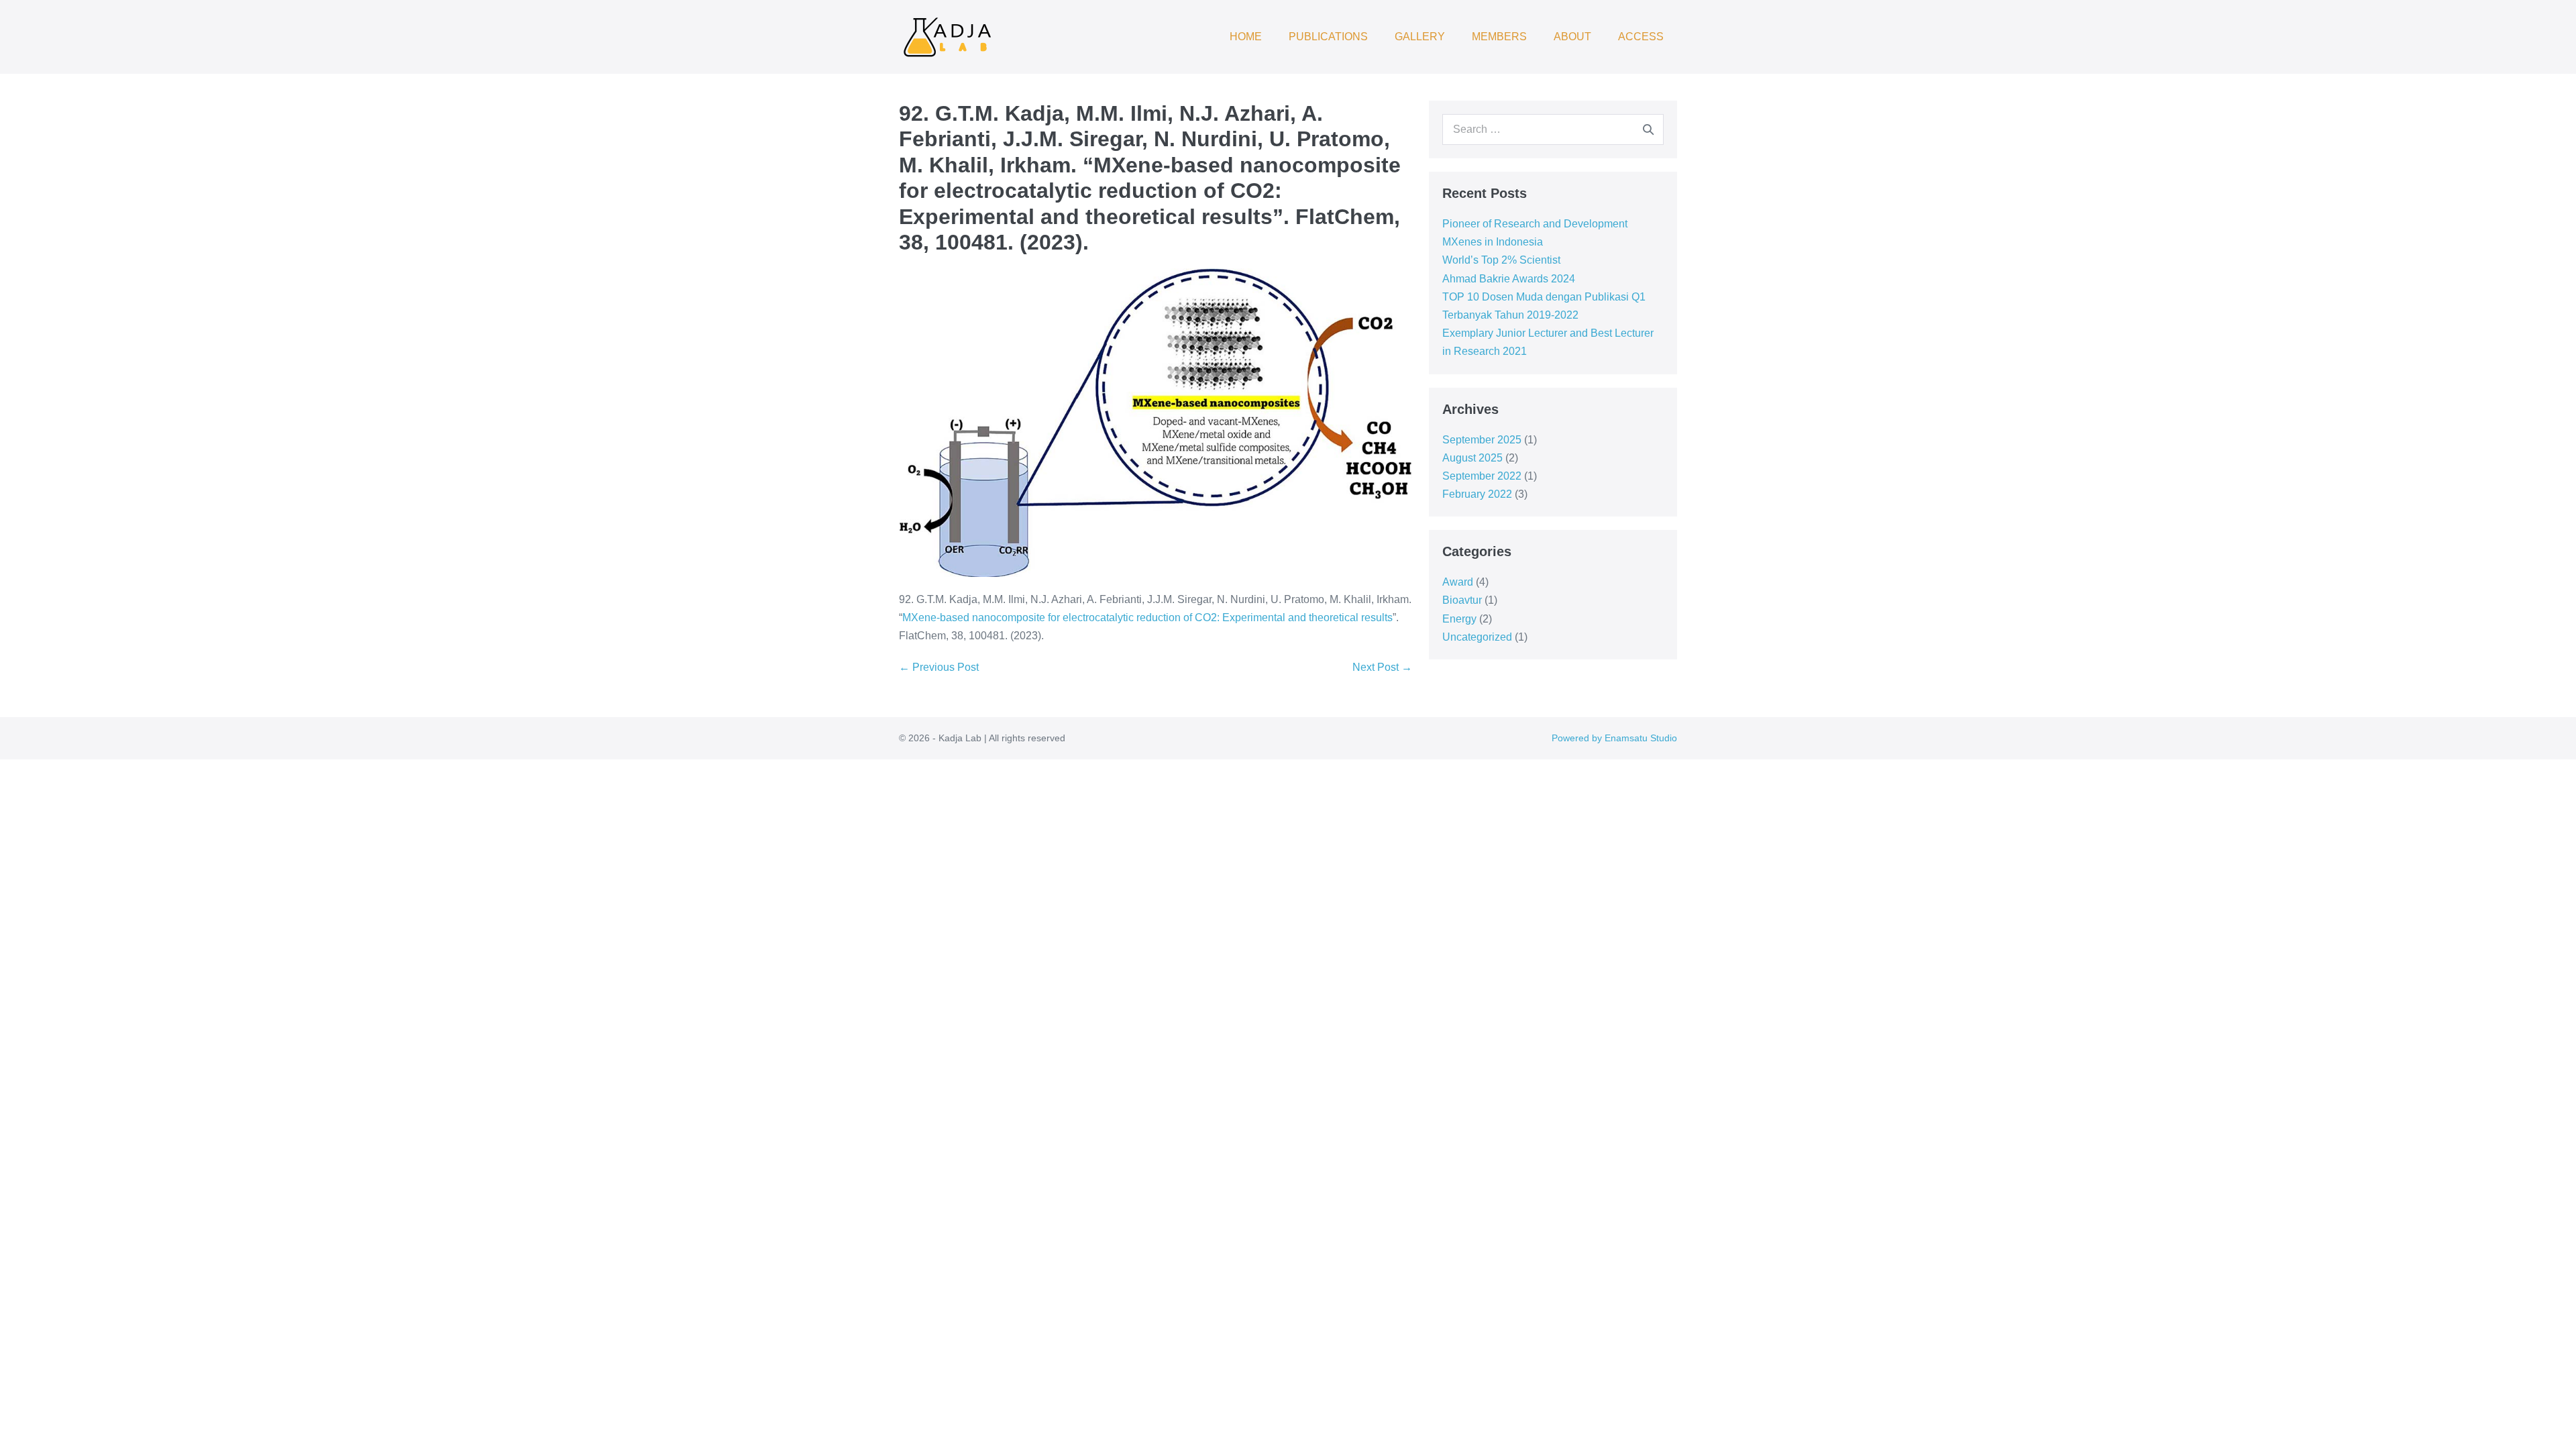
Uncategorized (1477, 637)
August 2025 (1472, 458)
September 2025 (1482, 440)
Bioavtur (1462, 600)
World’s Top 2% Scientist (1501, 260)
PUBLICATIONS (1328, 37)
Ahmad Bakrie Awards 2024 (1509, 279)
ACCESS (1641, 37)
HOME (1246, 37)
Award (1458, 582)
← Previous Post (939, 667)
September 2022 (1482, 476)
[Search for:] (1553, 129)
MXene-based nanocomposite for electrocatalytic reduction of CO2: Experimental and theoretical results (1147, 618)
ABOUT (1572, 37)
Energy (1459, 619)
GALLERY (1420, 37)
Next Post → (1382, 667)
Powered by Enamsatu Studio (1614, 738)
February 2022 (1477, 494)
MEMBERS (1499, 37)
